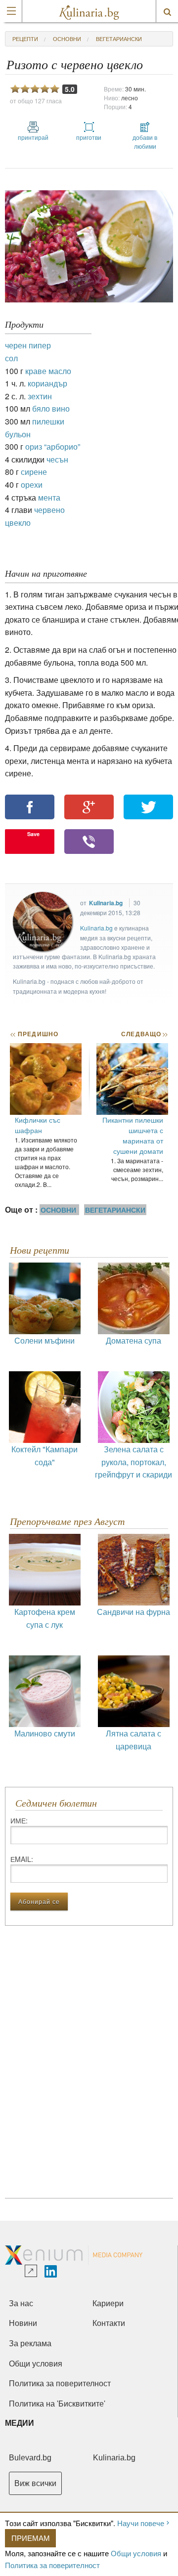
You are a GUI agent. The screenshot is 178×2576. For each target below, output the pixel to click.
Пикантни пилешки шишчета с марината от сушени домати (133, 1135)
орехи (32, 485)
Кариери (108, 2303)
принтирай (33, 137)
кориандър (47, 383)
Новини (23, 2323)
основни (67, 39)
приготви (89, 137)
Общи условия (136, 2553)
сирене (34, 472)
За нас (21, 2303)
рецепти (25, 39)
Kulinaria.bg (106, 903)
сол (11, 358)
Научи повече (141, 2523)
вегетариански (119, 39)
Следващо (144, 1034)
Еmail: (22, 1859)
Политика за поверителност (52, 2565)
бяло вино (51, 408)
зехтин (40, 396)
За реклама (30, 2344)
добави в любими (145, 142)
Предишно (34, 1034)
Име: (19, 1820)
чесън (57, 459)
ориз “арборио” (53, 446)
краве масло (48, 371)
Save (33, 834)
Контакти (109, 2323)
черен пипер (28, 345)
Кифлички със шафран (38, 1125)
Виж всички (35, 2483)
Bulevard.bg (30, 2458)
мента (49, 497)
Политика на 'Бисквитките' (57, 2404)
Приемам (31, 2538)
